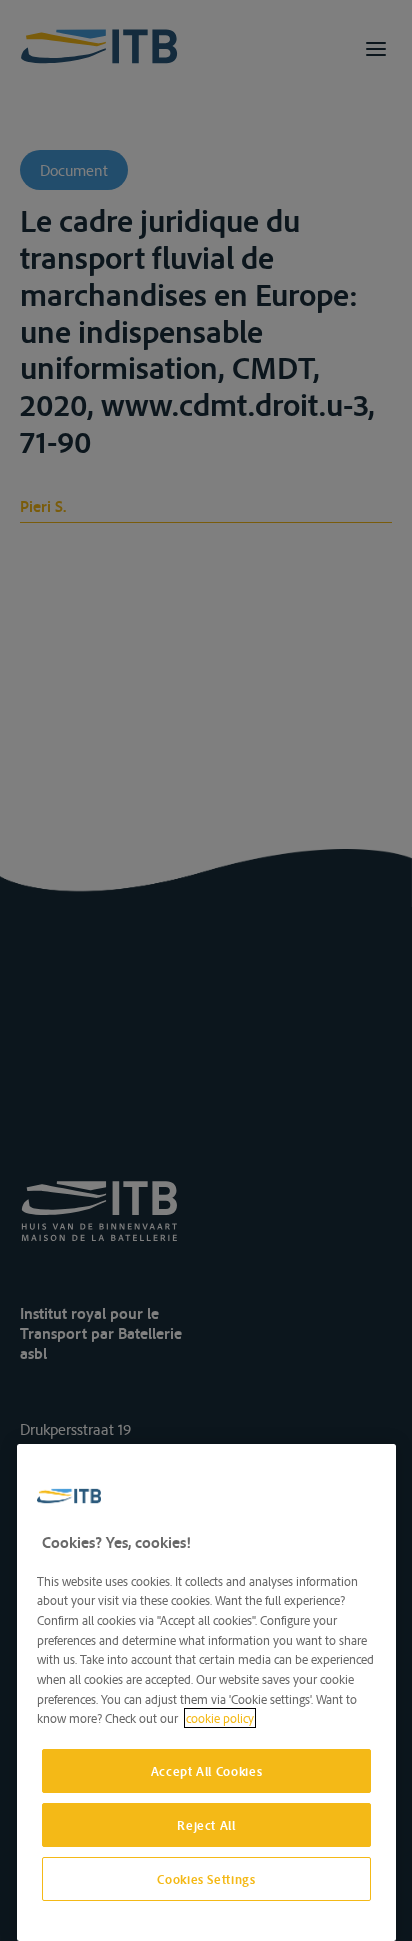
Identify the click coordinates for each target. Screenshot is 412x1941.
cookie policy (220, 1718)
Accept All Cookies (207, 1771)
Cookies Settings (206, 1879)
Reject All (206, 1825)
